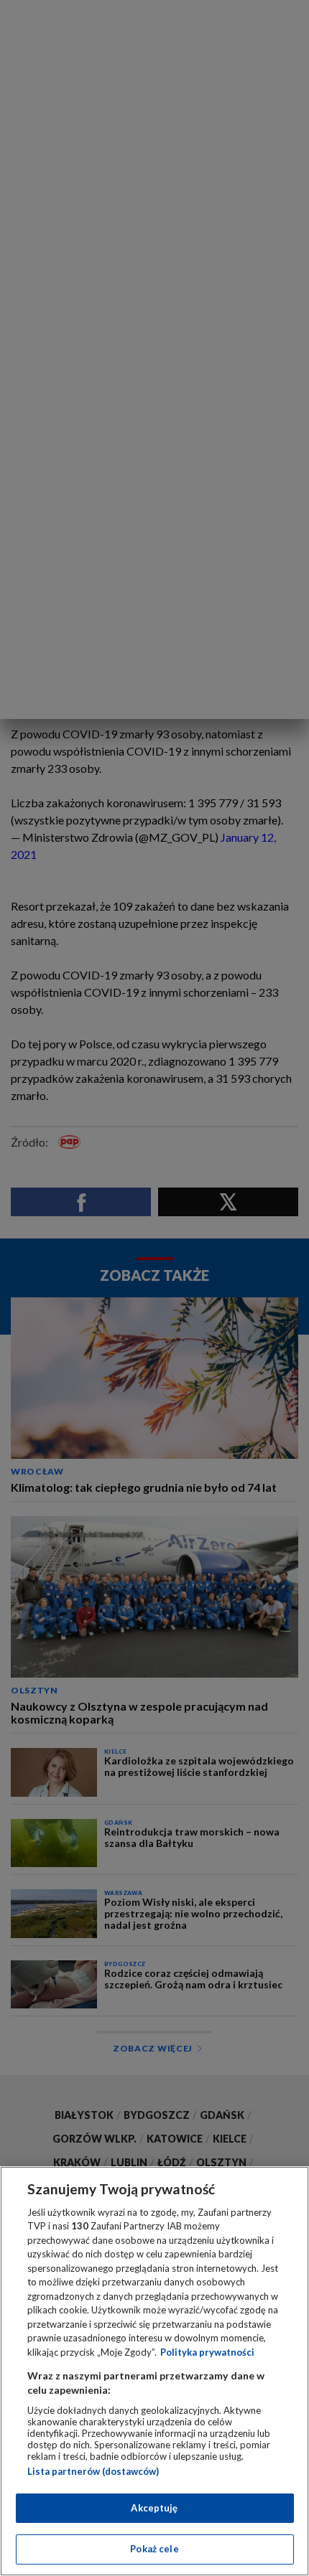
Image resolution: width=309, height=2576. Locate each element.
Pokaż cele (154, 2549)
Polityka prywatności (207, 2352)
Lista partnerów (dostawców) (93, 2471)
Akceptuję (154, 2508)
